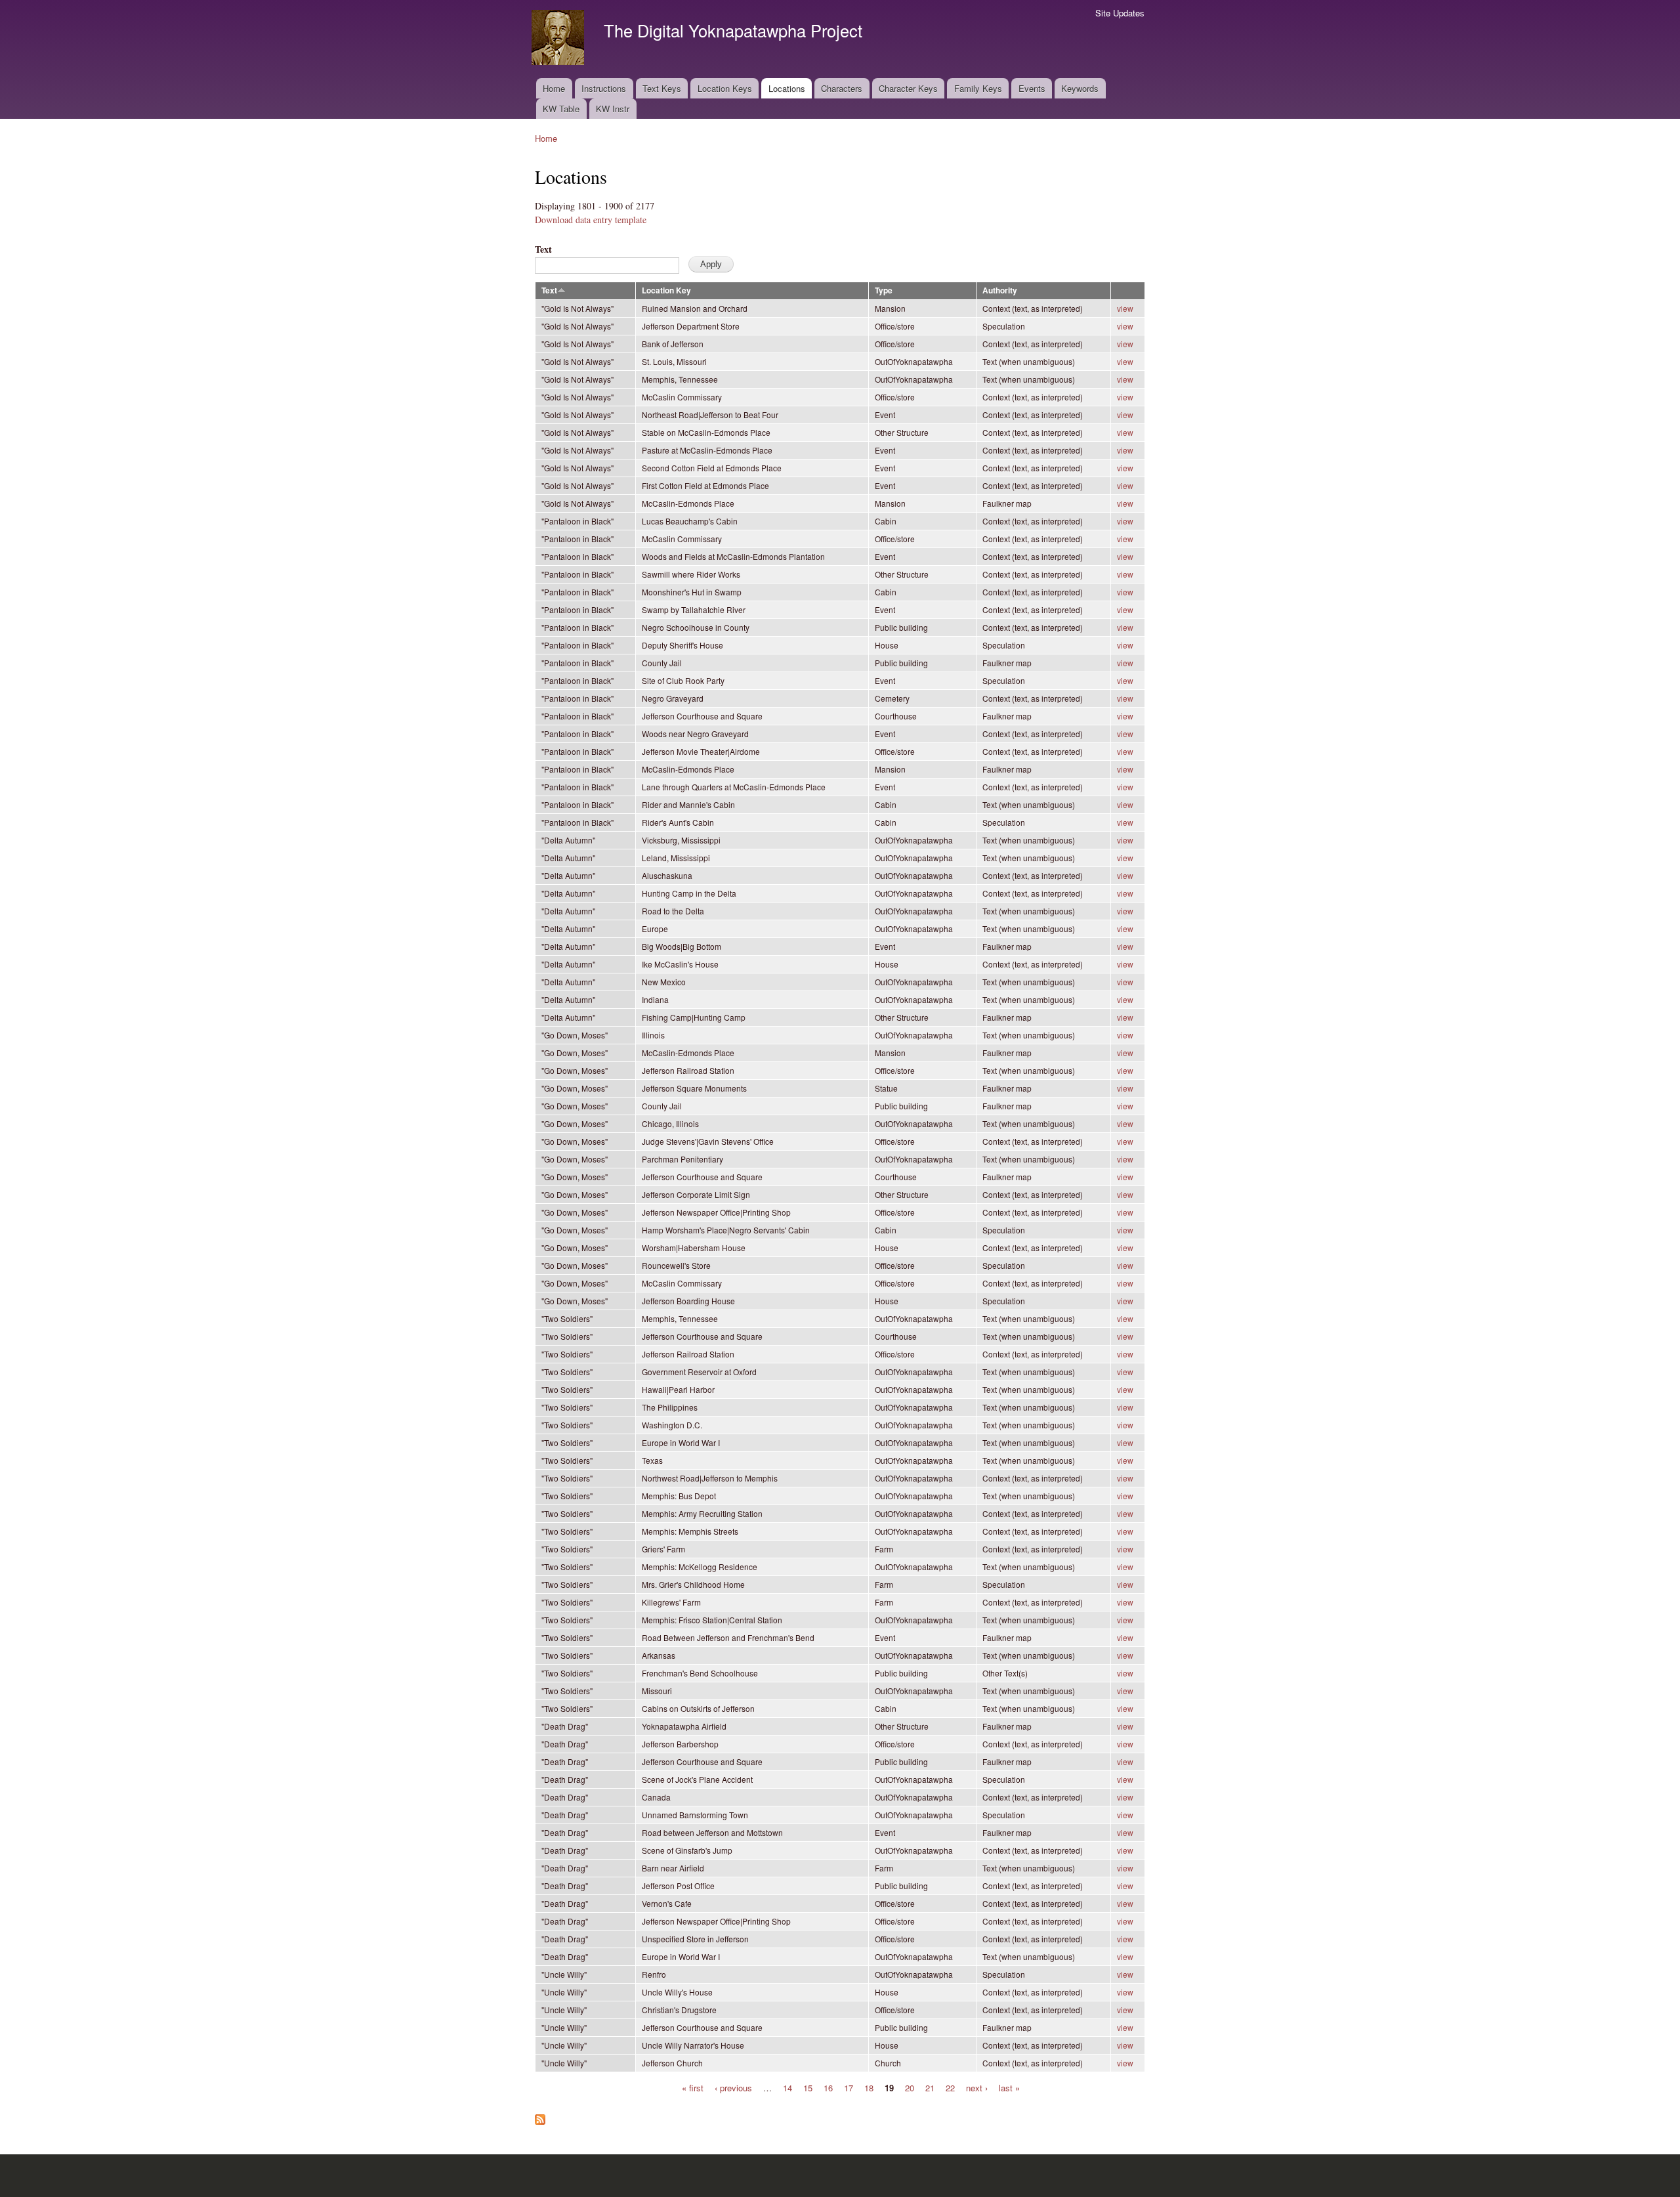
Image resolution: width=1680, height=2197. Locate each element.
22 (950, 2087)
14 (787, 2087)
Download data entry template (591, 220)
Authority (1000, 290)
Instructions (604, 88)
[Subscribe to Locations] (540, 2116)
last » (1009, 2087)
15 (808, 2087)
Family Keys (978, 88)
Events (1032, 88)
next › (977, 2087)
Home (554, 88)
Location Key (666, 290)
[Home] (559, 39)
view (1125, 308)
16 (828, 2087)
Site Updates (1120, 13)
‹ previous (733, 2087)
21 (930, 2087)
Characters (842, 88)
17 (849, 2087)
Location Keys (725, 88)
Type (884, 290)
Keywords (1080, 88)
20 (910, 2087)
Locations (787, 88)
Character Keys (908, 88)
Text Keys (662, 88)
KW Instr (613, 109)
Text (543, 249)
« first (693, 2087)
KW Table (561, 109)
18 (869, 2087)
